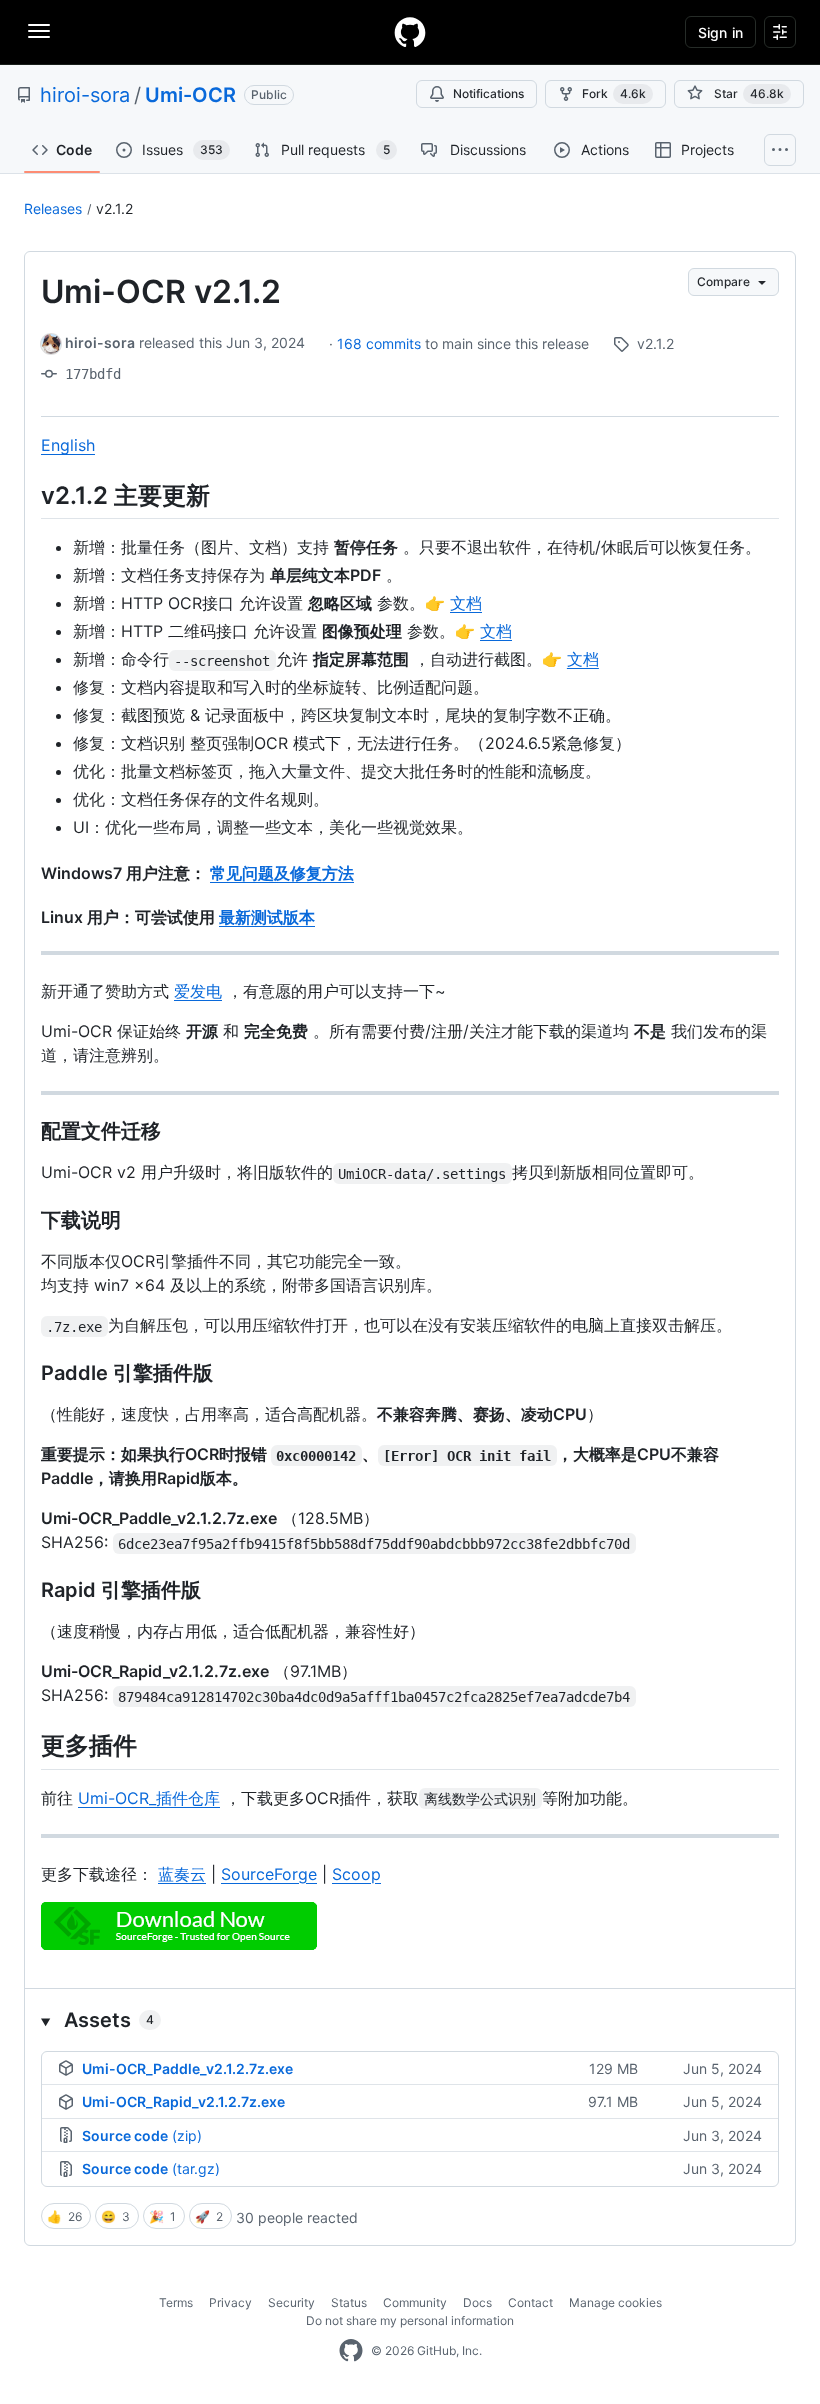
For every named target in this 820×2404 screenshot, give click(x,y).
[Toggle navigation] (39, 31)
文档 (466, 603)
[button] (410, 2020)
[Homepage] (410, 32)
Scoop (356, 1874)
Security (291, 2302)
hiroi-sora (85, 95)
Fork (614, 93)
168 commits (381, 343)
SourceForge (269, 1874)
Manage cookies (615, 2302)
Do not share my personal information (410, 2320)
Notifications (488, 93)
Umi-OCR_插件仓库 (149, 1798)
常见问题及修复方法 (282, 873)
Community (415, 2302)
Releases (53, 208)
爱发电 (198, 991)
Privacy (230, 2302)
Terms (176, 2302)
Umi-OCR (190, 95)
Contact (530, 2302)
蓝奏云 (182, 1874)
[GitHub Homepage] (351, 2351)
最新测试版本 (267, 917)
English (68, 445)
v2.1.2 (114, 208)
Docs (477, 2302)
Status (349, 2302)
